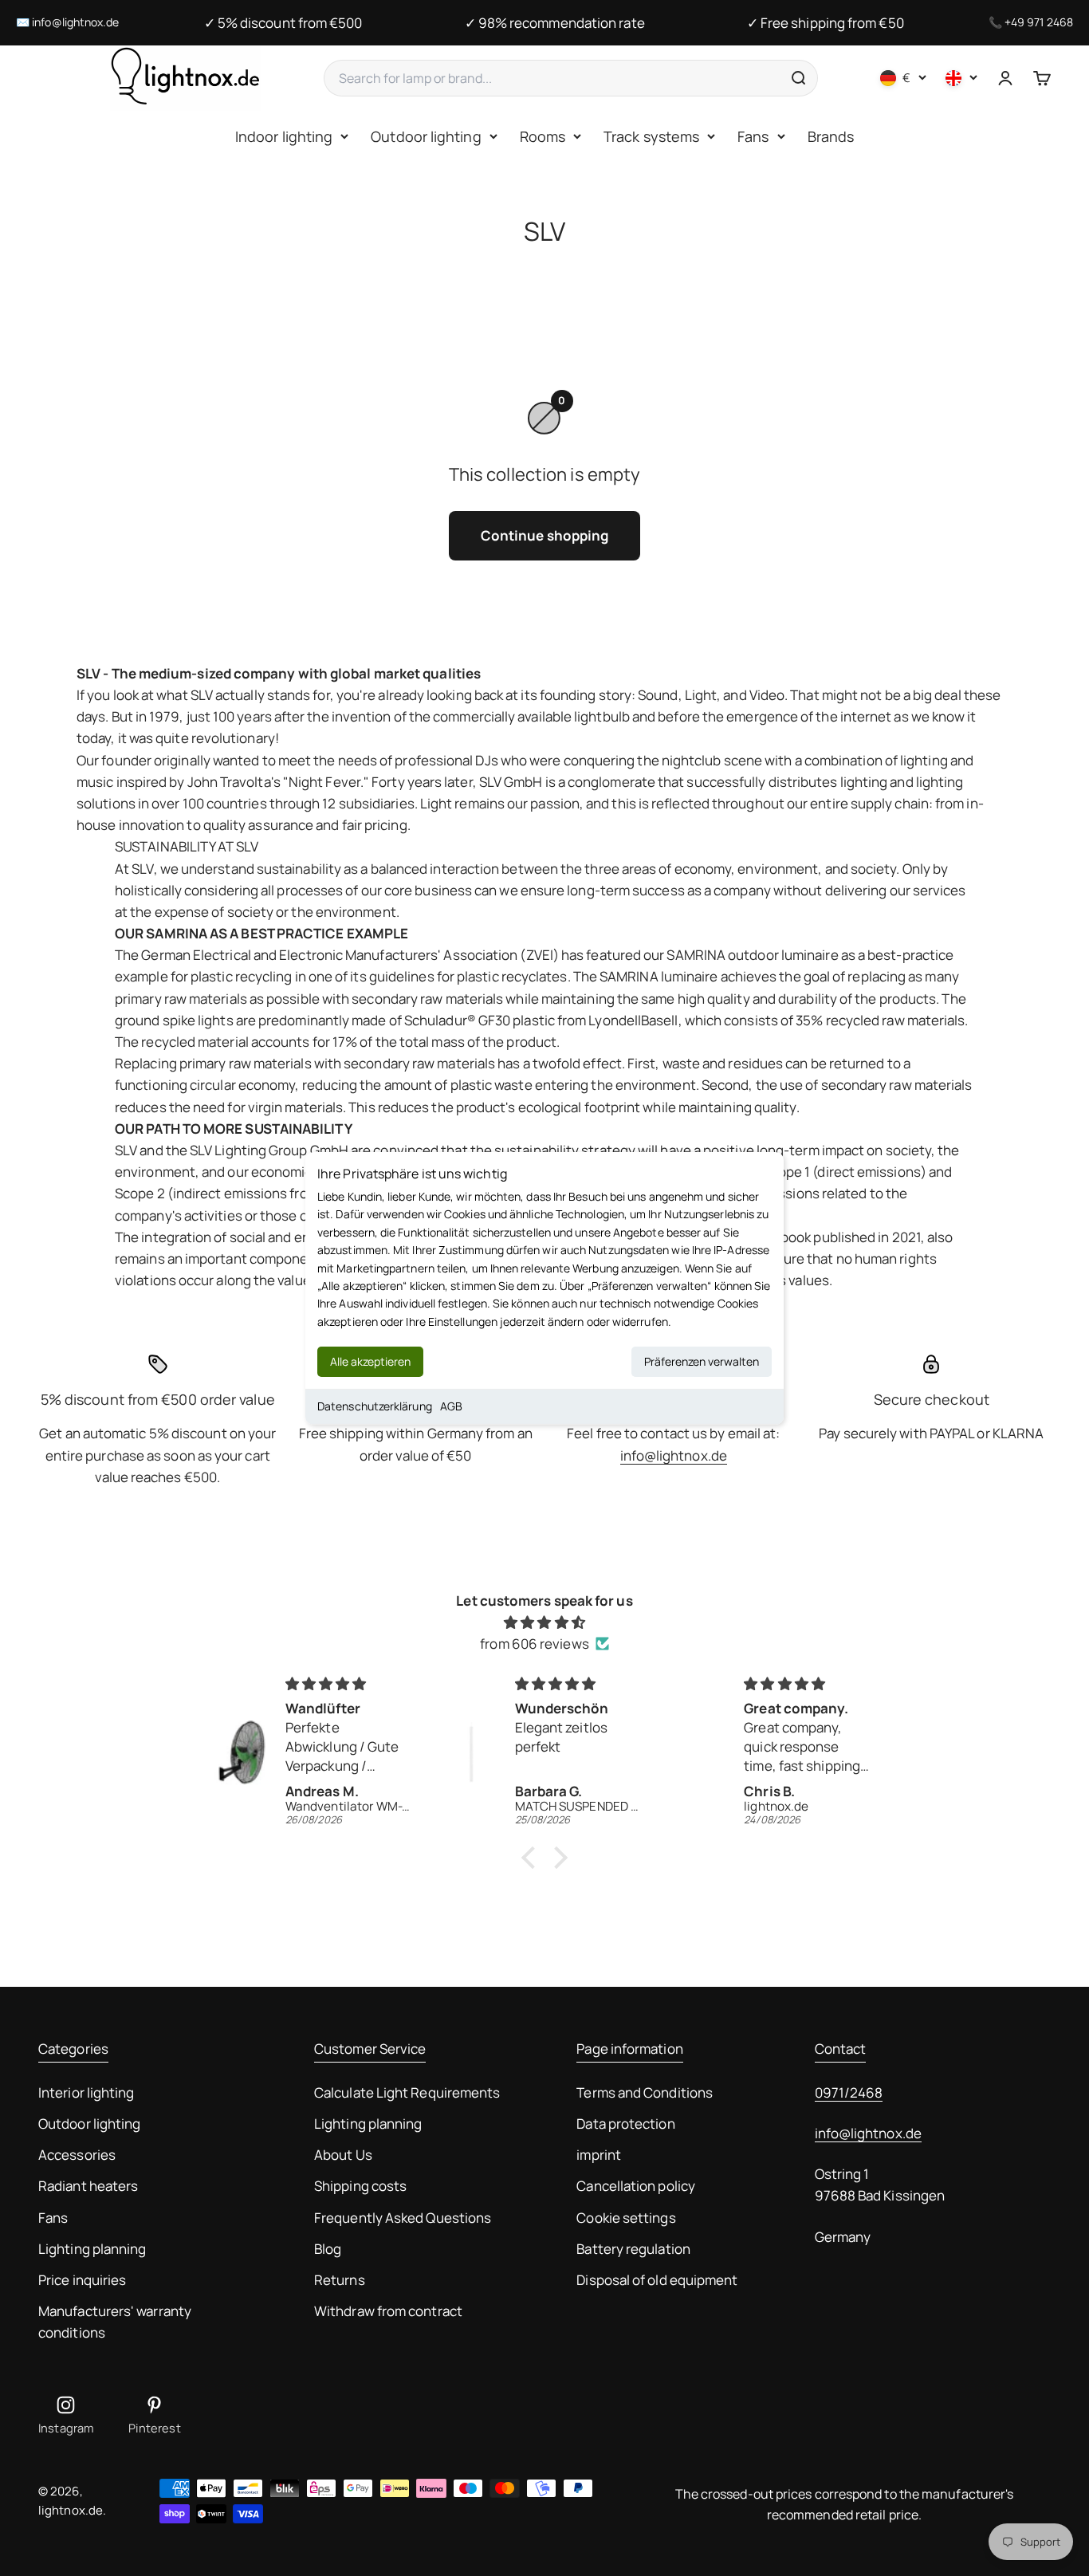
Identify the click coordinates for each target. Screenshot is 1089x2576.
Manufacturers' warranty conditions (115, 2322)
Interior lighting (86, 2092)
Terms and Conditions (645, 2092)
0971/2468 (849, 2092)
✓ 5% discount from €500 (283, 23)
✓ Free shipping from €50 (826, 23)
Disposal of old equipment (657, 2280)
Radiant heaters (88, 2186)
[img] (544, 1622)
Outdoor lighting (426, 136)
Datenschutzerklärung (375, 1406)
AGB (451, 1406)
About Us (343, 2155)
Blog (328, 2249)
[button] (533, 1857)
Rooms (543, 136)
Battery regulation (633, 2249)
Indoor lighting (284, 136)
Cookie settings (626, 2218)
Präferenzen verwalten (702, 1361)
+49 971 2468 (1039, 22)
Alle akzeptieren (370, 1361)
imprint (599, 2155)
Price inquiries (82, 2280)
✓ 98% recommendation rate (555, 23)
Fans (753, 136)
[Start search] (798, 78)
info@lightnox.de (75, 22)
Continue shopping (544, 535)
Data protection (625, 2124)
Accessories (77, 2155)
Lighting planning (92, 2249)
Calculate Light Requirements (407, 2092)
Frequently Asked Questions (403, 2218)
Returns (340, 2280)
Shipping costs (360, 2186)
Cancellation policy (636, 2186)
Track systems (651, 136)
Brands (831, 136)
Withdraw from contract (388, 2311)
